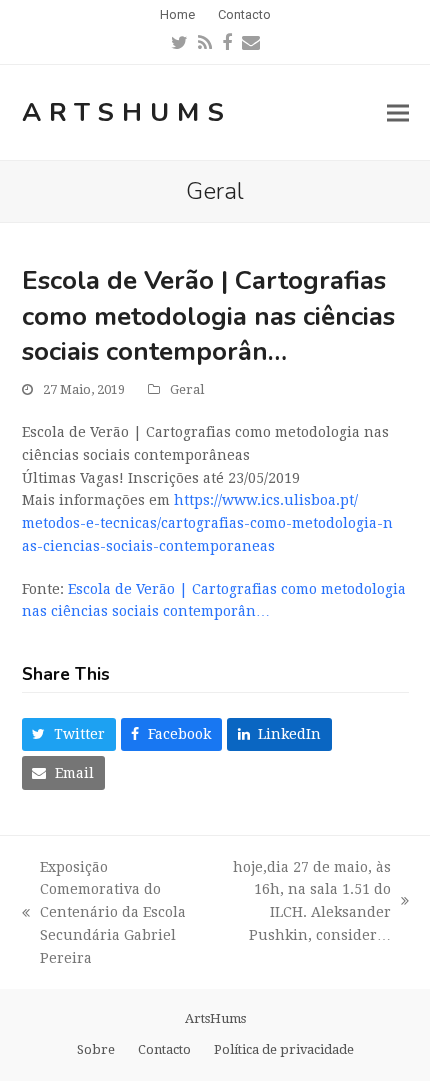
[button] (398, 112)
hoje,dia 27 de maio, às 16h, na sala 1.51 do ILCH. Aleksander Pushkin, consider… (305, 901)
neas (207, 523)
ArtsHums (127, 112)
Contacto (164, 1049)
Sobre (96, 1049)
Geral (187, 389)
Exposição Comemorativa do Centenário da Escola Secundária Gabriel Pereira (104, 912)
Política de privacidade (284, 1049)
